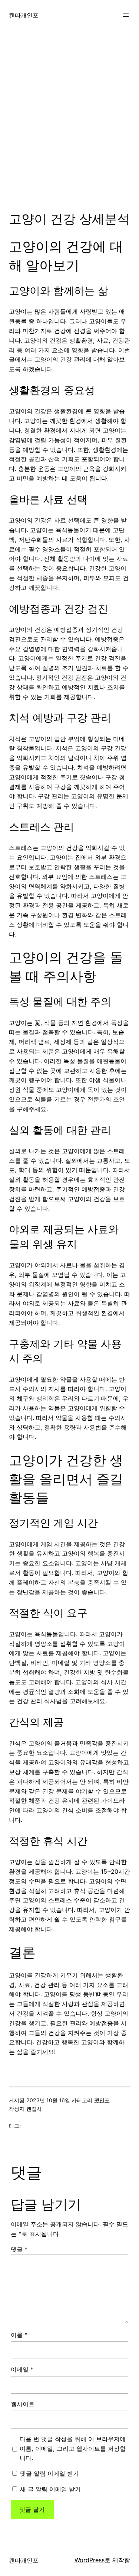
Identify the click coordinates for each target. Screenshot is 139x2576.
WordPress (90, 2560)
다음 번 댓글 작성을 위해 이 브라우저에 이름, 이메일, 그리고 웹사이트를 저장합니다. (73, 2449)
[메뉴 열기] (126, 15)
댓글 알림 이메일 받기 (49, 2473)
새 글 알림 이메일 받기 (50, 2489)
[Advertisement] (69, 127)
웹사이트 (23, 2404)
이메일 (22, 2369)
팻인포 (102, 2100)
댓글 (19, 2249)
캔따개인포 (24, 15)
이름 (19, 2335)
